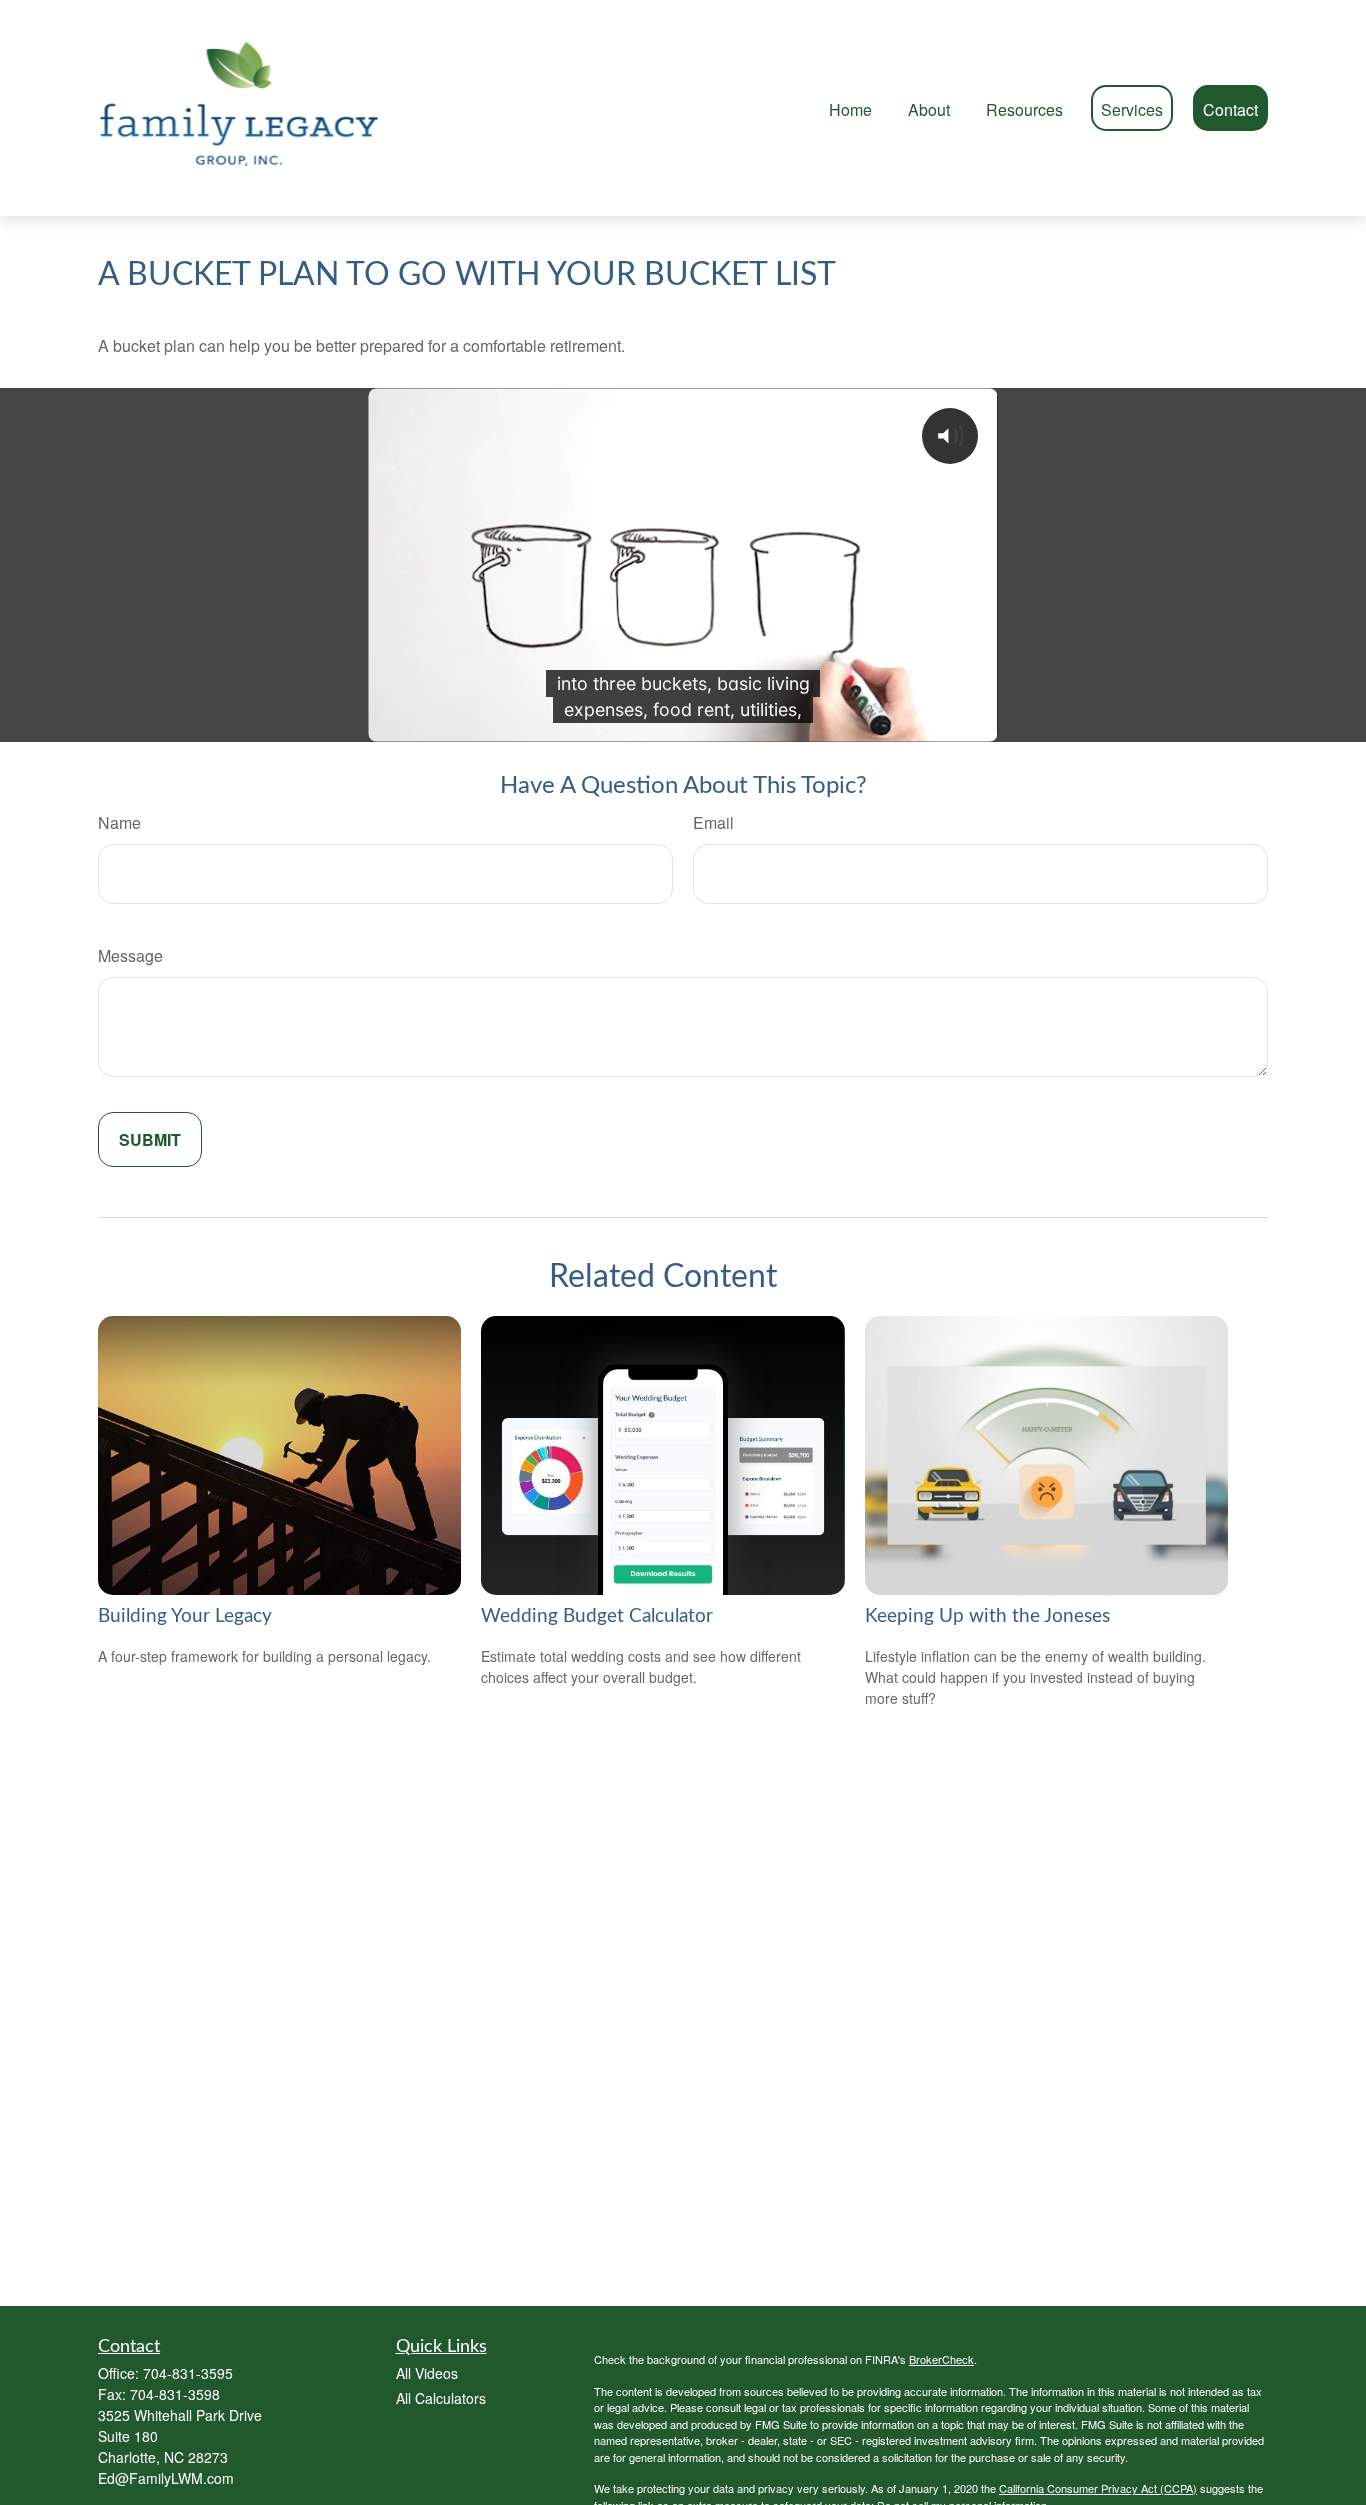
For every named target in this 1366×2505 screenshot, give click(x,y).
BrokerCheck (941, 2359)
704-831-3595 (188, 2373)
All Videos (427, 2373)
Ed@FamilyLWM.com (166, 2478)
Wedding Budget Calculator (597, 1616)
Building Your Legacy (185, 1616)
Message (130, 955)
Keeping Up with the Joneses (987, 1616)
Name (119, 822)
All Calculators (441, 2398)
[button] (850, 107)
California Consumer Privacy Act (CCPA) (1098, 2488)
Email (713, 822)
